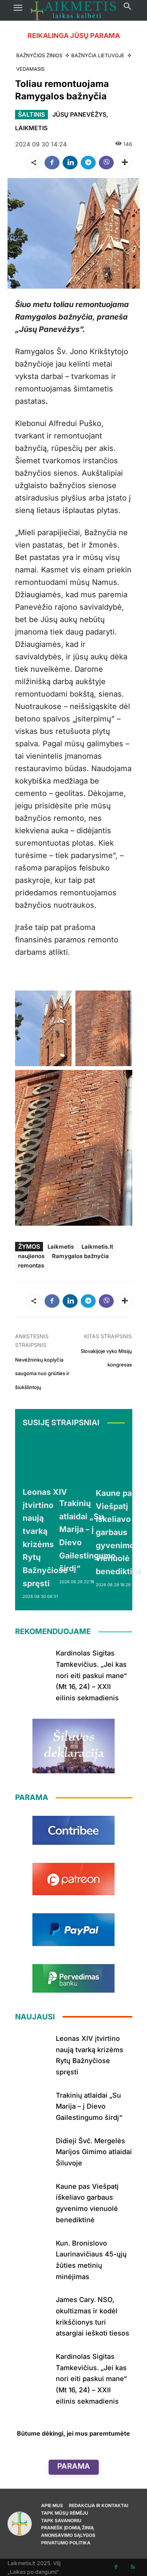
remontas (31, 1265)
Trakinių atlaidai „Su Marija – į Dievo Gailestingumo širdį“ (89, 2106)
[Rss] (133, 2567)
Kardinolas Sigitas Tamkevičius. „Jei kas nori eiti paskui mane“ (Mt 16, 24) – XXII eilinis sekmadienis (91, 1675)
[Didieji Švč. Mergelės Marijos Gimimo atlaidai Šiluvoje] (33, 2150)
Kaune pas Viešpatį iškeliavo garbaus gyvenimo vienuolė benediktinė (119, 1532)
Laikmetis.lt (97, 1247)
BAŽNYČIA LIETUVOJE (98, 55)
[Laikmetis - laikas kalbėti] (73, 10)
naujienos (31, 1256)
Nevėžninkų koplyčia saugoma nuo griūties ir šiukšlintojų (42, 1373)
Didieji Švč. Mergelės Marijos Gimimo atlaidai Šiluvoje (94, 2152)
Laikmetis (61, 1247)
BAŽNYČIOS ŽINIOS (39, 55)
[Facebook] (52, 163)
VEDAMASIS (30, 69)
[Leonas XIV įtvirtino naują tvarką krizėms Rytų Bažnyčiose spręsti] (45, 1458)
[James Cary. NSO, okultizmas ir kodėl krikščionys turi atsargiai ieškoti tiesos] (33, 2309)
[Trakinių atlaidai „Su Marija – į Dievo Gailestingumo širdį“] (87, 1464)
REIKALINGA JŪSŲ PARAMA (74, 36)
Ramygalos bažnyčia (80, 1256)
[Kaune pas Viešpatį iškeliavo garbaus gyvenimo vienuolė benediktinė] (119, 1459)
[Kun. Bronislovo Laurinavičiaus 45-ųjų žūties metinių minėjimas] (33, 2252)
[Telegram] (88, 163)
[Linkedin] (70, 163)
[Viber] (106, 163)
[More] (124, 163)
